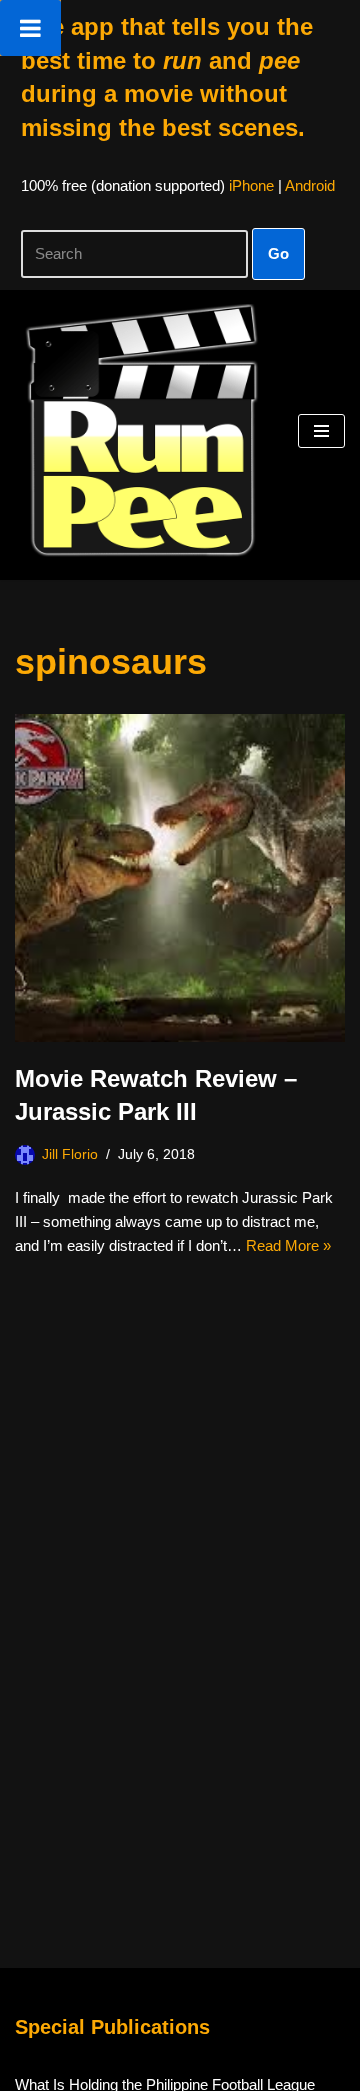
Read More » (288, 1245)
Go (278, 253)
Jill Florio (70, 1154)
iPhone (251, 185)
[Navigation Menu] (321, 431)
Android (310, 185)
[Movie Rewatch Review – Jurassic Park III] (180, 878)
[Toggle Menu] (30, 28)
